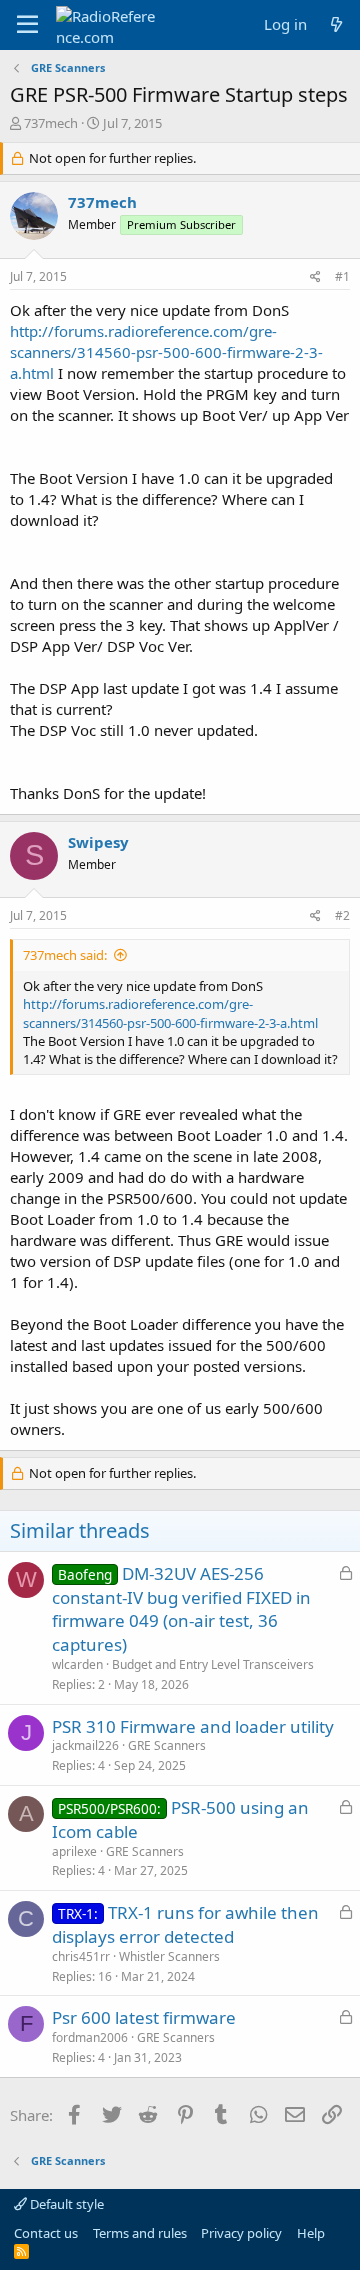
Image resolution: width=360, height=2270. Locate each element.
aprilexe (74, 1851)
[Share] (315, 277)
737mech (51, 123)
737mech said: (65, 955)
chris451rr (81, 1956)
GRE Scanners (167, 1745)
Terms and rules (140, 2233)
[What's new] (336, 24)
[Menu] (27, 25)
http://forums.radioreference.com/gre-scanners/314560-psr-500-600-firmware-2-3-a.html (166, 352)
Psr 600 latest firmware (144, 2017)
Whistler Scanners (169, 1956)
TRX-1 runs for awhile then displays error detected (185, 1924)
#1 (342, 276)
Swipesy (98, 842)
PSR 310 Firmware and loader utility (193, 1726)
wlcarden (77, 1664)
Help (311, 2233)
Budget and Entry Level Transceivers (213, 1664)
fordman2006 (90, 2037)
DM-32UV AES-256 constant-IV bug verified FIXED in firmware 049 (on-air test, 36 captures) (181, 1609)
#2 (342, 915)
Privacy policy (241, 2233)
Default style (65, 2204)
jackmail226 (85, 1745)
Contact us (46, 2233)
